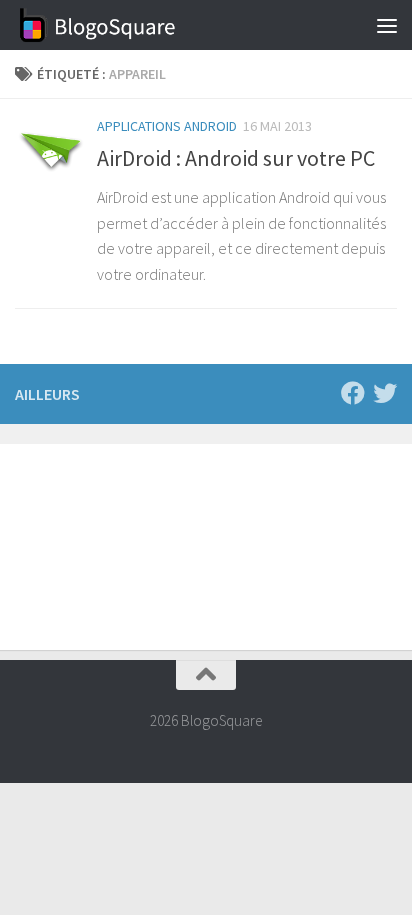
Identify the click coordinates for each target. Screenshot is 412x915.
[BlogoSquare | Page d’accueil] (125, 25)
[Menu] (387, 25)
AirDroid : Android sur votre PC (236, 158)
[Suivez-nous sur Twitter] (385, 393)
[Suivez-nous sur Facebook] (353, 393)
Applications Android (167, 126)
